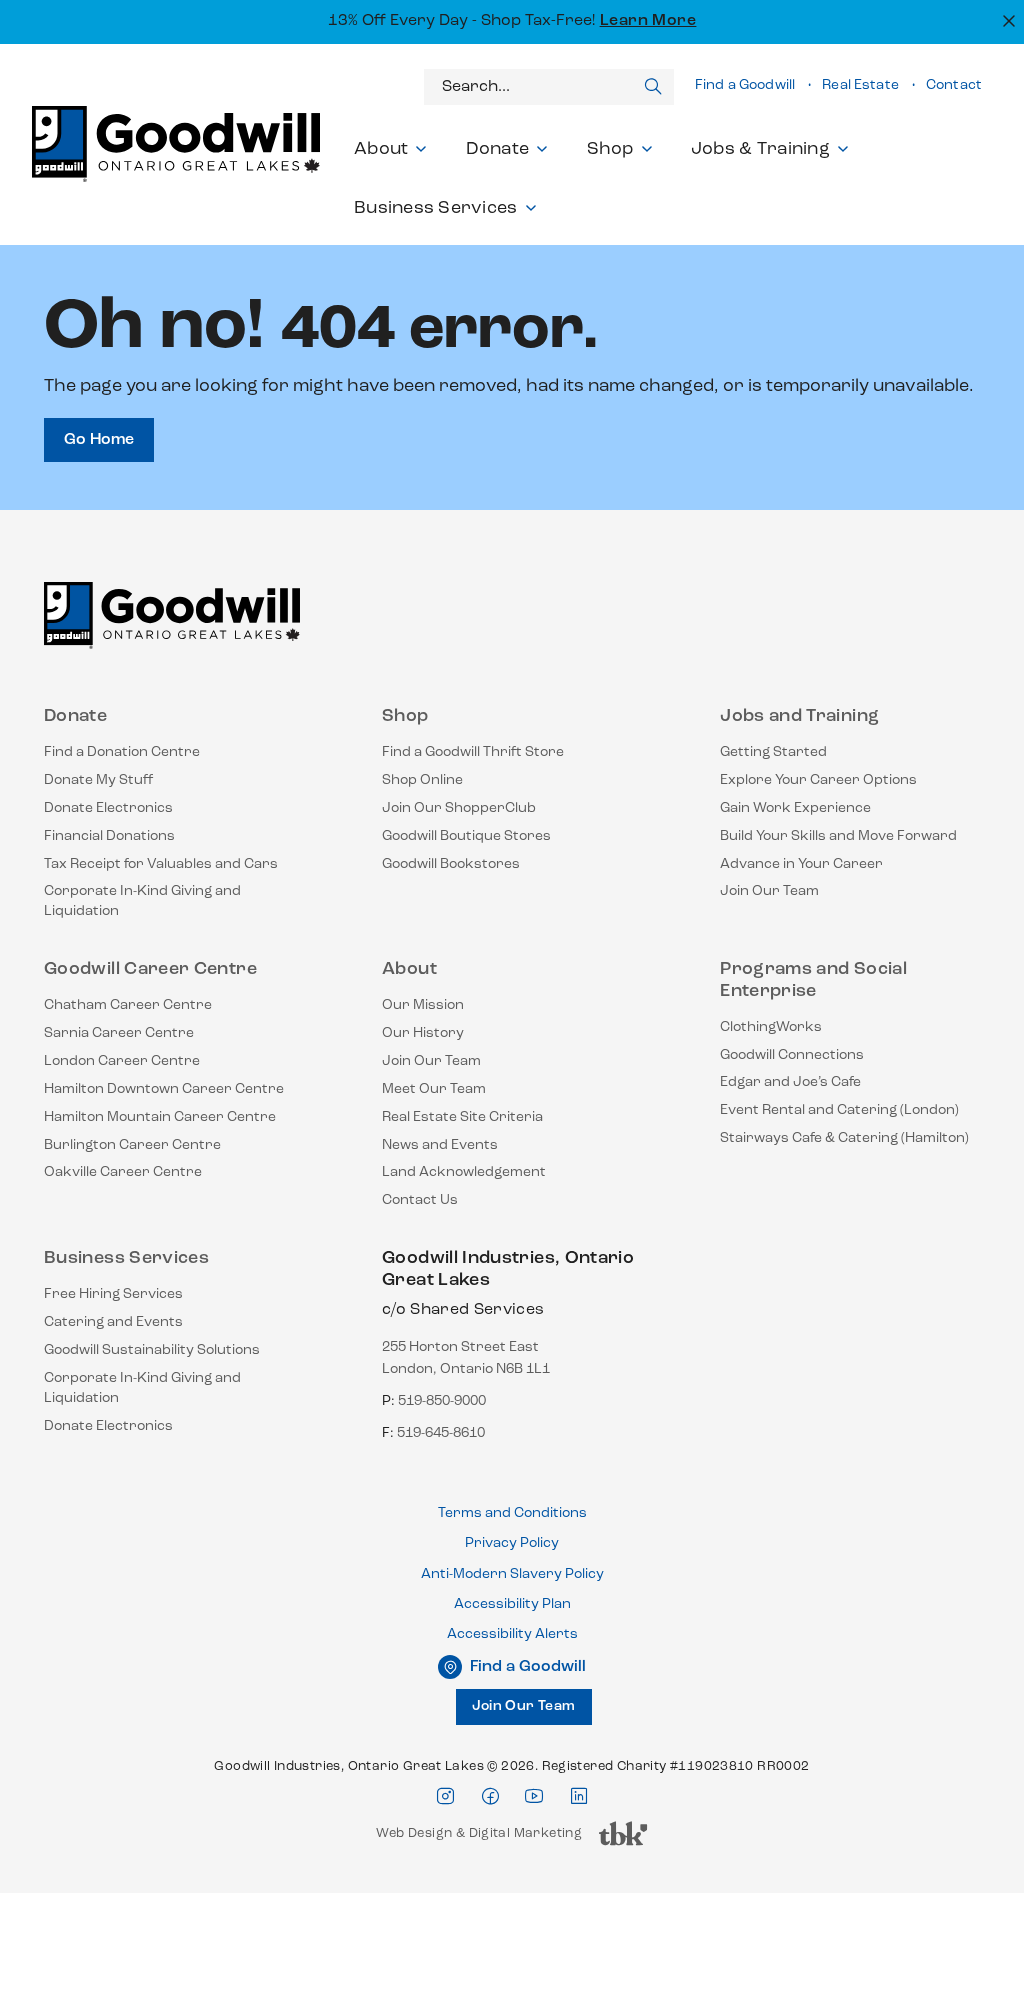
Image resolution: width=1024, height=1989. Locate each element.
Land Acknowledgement (464, 1172)
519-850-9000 (442, 1401)
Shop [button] (610, 150)
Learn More (648, 21)
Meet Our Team (434, 1089)
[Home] (172, 624)
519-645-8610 (441, 1433)
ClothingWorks (771, 1027)
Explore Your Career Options (818, 780)
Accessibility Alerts (512, 1634)
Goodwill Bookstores (451, 864)
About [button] (381, 150)
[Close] (1006, 19)
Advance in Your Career (801, 864)
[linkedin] (579, 1796)
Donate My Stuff (99, 780)
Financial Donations (109, 836)
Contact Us (420, 1200)
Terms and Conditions (512, 1513)
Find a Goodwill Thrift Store (473, 752)
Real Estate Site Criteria (462, 1117)
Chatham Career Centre (128, 1005)
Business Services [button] (436, 209)
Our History (423, 1033)
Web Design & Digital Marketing (479, 1838)
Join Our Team (769, 891)
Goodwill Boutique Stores (466, 836)
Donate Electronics (108, 808)
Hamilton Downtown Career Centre (164, 1089)
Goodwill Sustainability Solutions (152, 1350)
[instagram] (445, 1796)
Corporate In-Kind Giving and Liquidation (142, 901)
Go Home (99, 440)
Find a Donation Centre (122, 752)
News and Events (440, 1145)
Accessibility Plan (512, 1604)
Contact (954, 85)
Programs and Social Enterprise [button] (813, 981)
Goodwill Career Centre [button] (150, 970)
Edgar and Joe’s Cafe (790, 1082)
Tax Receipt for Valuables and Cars (161, 864)
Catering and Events (113, 1322)
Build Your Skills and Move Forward (838, 836)
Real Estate (860, 85)
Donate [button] (498, 150)
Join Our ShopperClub (459, 808)
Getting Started (773, 752)
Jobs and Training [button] (799, 717)
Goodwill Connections (792, 1055)
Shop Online (422, 780)
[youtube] (534, 1796)
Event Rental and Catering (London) (839, 1110)
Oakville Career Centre (123, 1172)
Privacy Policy (512, 1543)
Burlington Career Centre (132, 1145)
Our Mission (423, 1005)
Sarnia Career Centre (119, 1033)
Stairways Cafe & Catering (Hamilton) (844, 1138)
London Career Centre (122, 1061)
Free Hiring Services (113, 1294)
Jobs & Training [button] (760, 150)
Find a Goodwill (745, 85)
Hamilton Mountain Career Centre (160, 1117)
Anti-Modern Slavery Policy (512, 1574)
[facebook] (490, 1796)
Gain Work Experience (795, 808)
